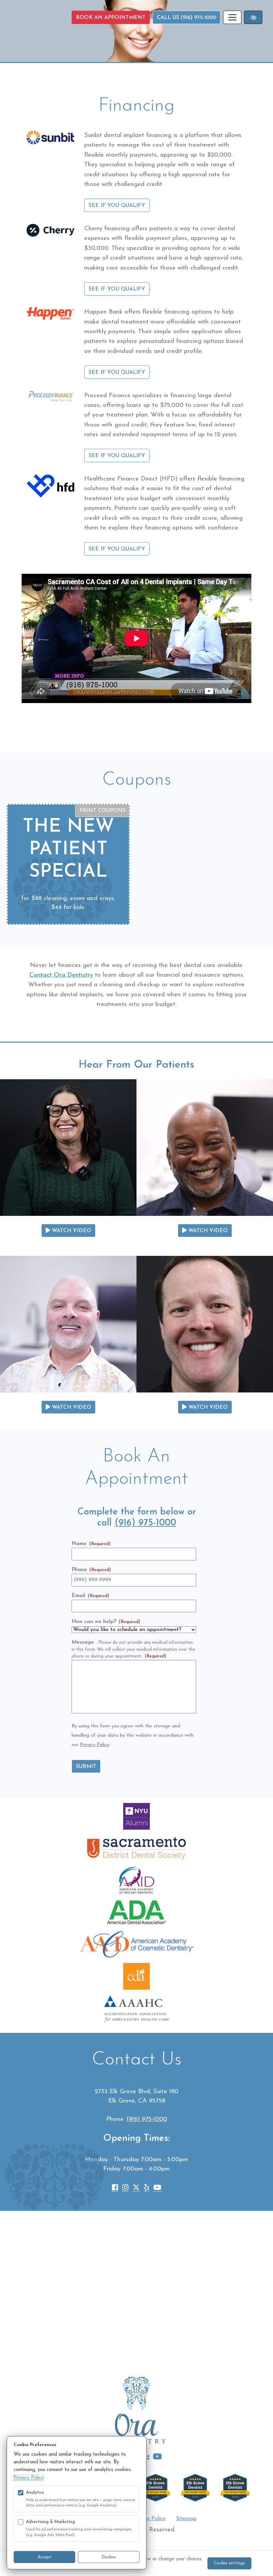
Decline (109, 2557)
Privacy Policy (95, 1745)
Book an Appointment (111, 18)
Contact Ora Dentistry (61, 975)
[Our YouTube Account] (157, 2189)
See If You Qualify (117, 206)
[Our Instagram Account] (125, 2189)
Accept (45, 2557)
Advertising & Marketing (50, 2522)
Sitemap (186, 2519)
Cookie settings (229, 2563)
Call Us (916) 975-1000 (186, 18)
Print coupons (103, 811)
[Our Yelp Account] (146, 2189)
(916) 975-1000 (145, 1523)
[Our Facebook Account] (115, 2189)
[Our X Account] (136, 2189)
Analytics (35, 2493)
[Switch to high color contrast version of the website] (253, 17)
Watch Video (71, 1231)
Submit (86, 1767)
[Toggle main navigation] (232, 17)
